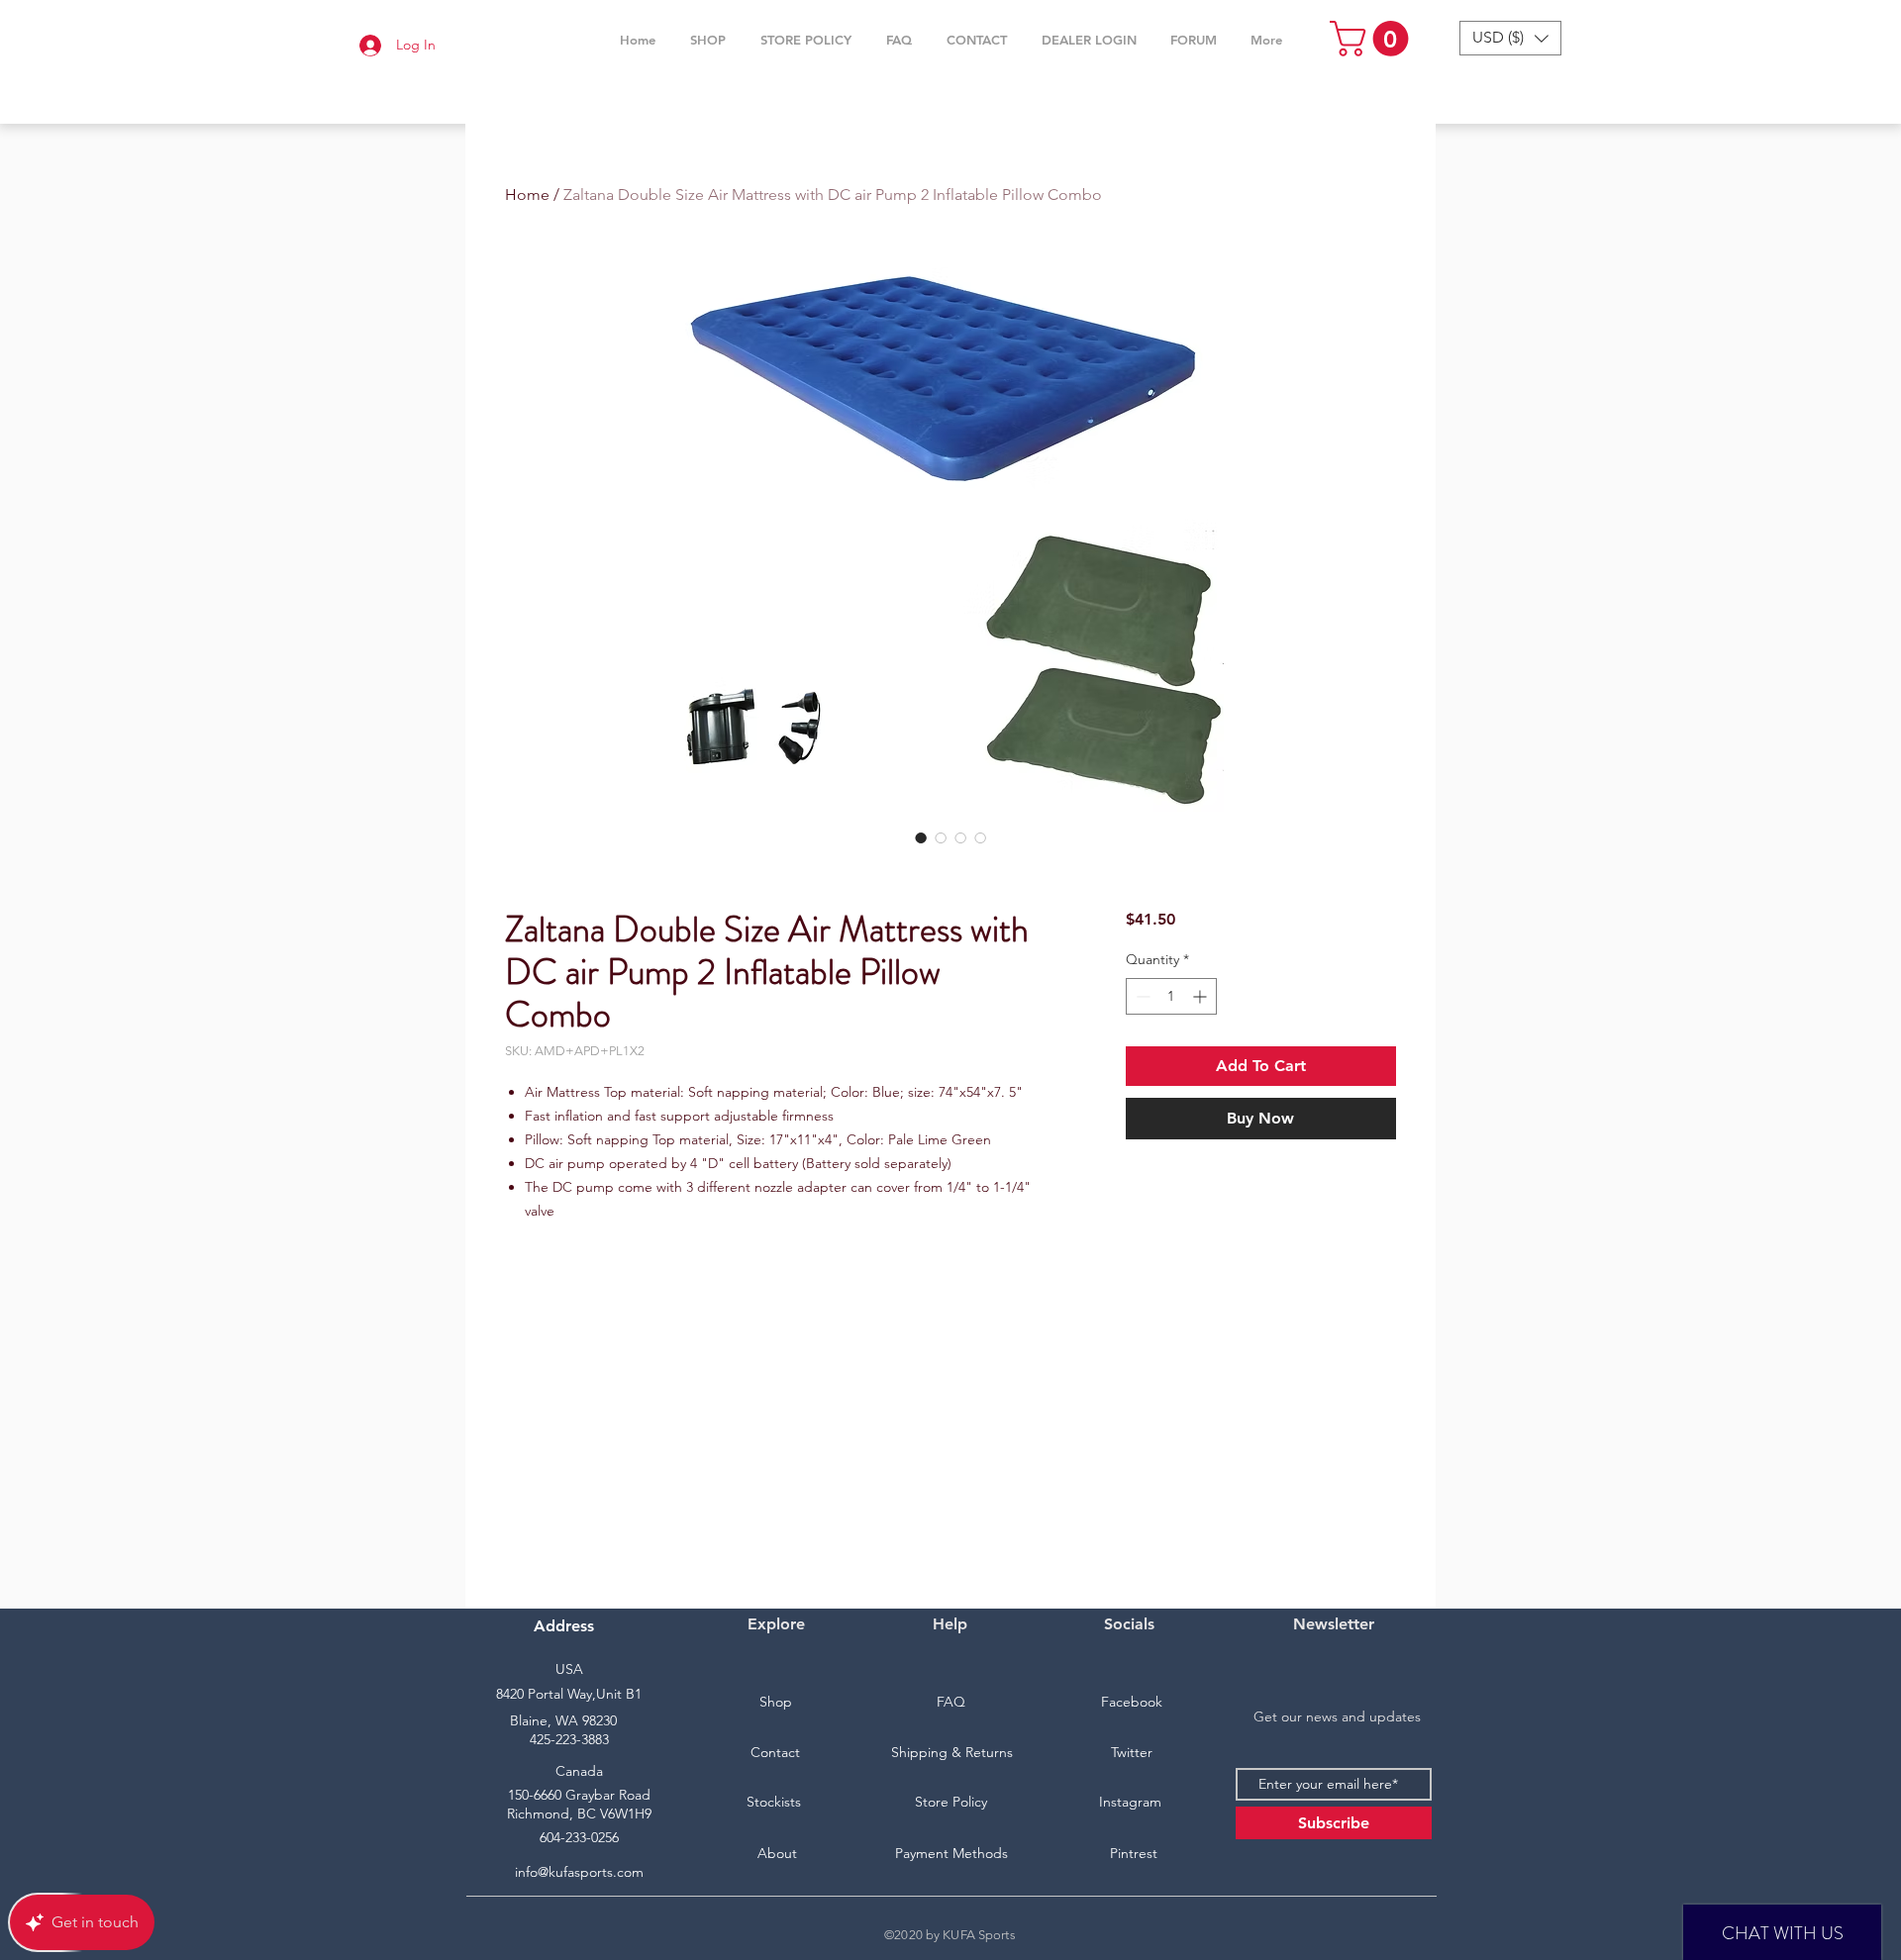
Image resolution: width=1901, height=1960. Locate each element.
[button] (707, 40)
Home (527, 195)
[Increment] (1201, 996)
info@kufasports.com (579, 1872)
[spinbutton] (1171, 996)
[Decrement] (1141, 996)
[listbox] (1510, 38)
